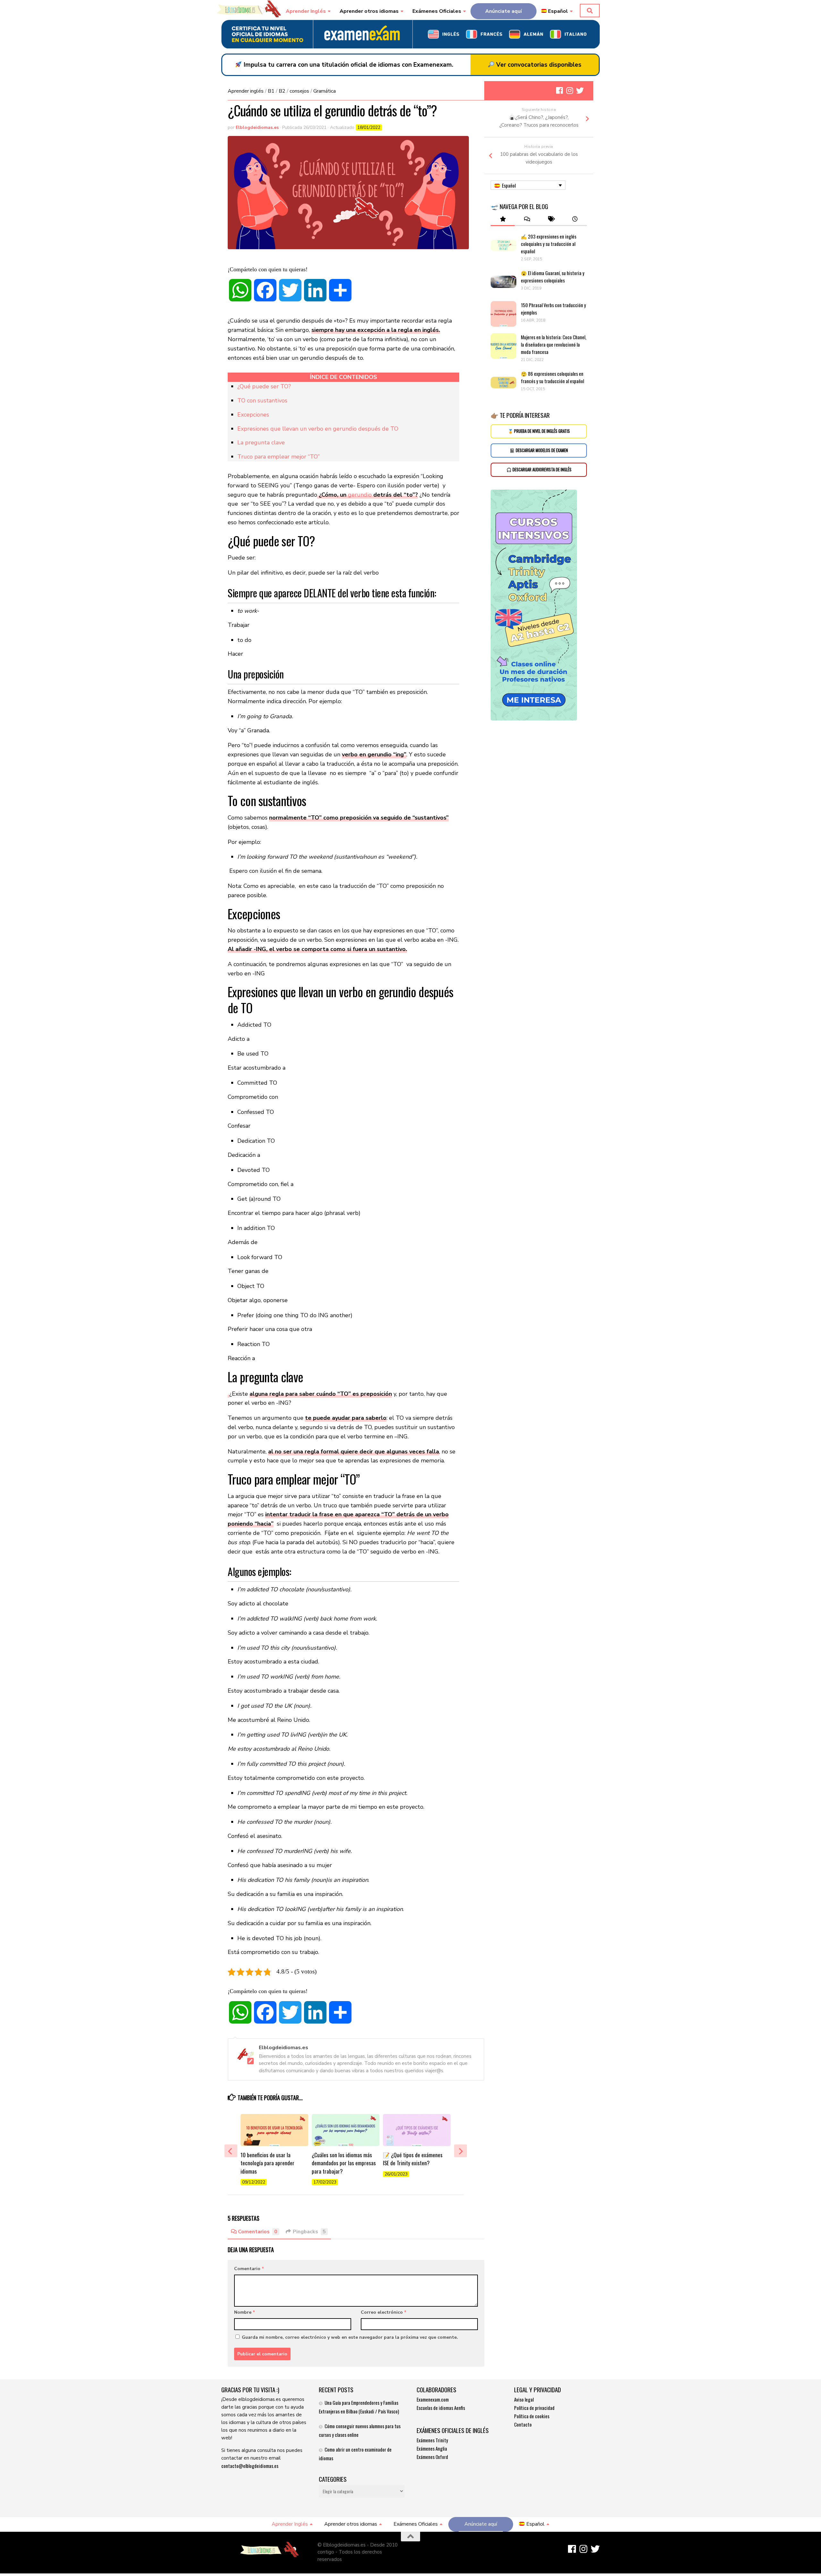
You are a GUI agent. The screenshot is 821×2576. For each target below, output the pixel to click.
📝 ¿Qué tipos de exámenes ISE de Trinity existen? (413, 2159)
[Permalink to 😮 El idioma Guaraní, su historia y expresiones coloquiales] (504, 282)
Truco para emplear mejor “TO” (279, 457)
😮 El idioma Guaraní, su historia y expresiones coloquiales (553, 277)
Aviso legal (524, 2399)
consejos (299, 91)
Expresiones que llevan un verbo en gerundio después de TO (318, 429)
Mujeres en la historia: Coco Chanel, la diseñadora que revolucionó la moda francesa (554, 344)
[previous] (231, 2151)
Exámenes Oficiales (437, 11)
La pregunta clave (261, 442)
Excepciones (253, 415)
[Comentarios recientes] (527, 219)
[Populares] (503, 219)
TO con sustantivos (262, 400)
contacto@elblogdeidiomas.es (250, 2466)
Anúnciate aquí (504, 11)
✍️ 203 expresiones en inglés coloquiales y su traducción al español (549, 244)
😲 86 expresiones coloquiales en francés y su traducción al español (552, 377)
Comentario (249, 2269)
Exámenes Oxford (432, 2457)
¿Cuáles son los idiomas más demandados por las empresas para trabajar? (344, 2163)
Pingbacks (309, 2232)
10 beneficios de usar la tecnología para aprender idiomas (267, 2163)
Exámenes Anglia (432, 2448)
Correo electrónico (384, 2312)
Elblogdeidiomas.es (257, 127)
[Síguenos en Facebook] (559, 90)
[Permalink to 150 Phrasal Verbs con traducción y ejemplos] (504, 314)
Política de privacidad (534, 2408)
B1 (271, 91)
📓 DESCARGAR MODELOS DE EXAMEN (539, 450)
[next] (461, 2151)
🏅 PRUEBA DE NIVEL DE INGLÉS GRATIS (539, 431)
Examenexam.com (433, 2399)
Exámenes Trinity (432, 2440)
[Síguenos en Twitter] (580, 90)
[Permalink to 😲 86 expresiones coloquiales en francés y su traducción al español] (504, 383)
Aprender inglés (246, 91)
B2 (282, 91)
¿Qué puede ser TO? (264, 386)
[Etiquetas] (551, 219)
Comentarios (258, 2232)
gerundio (360, 495)
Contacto (523, 2424)
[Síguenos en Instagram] (570, 90)
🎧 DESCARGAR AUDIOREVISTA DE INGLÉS (539, 470)
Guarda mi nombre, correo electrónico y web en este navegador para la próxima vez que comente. (350, 2337)
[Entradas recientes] (575, 219)
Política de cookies (532, 2416)
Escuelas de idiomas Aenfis (441, 2408)
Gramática (325, 91)
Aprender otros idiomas (369, 11)
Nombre (245, 2312)
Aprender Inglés (306, 11)
